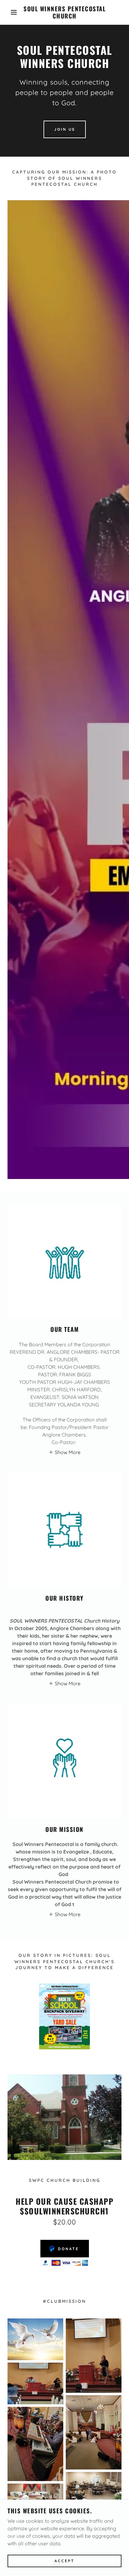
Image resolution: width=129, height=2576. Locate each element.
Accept (64, 2561)
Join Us (65, 129)
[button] (10, 12)
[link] (64, 12)
